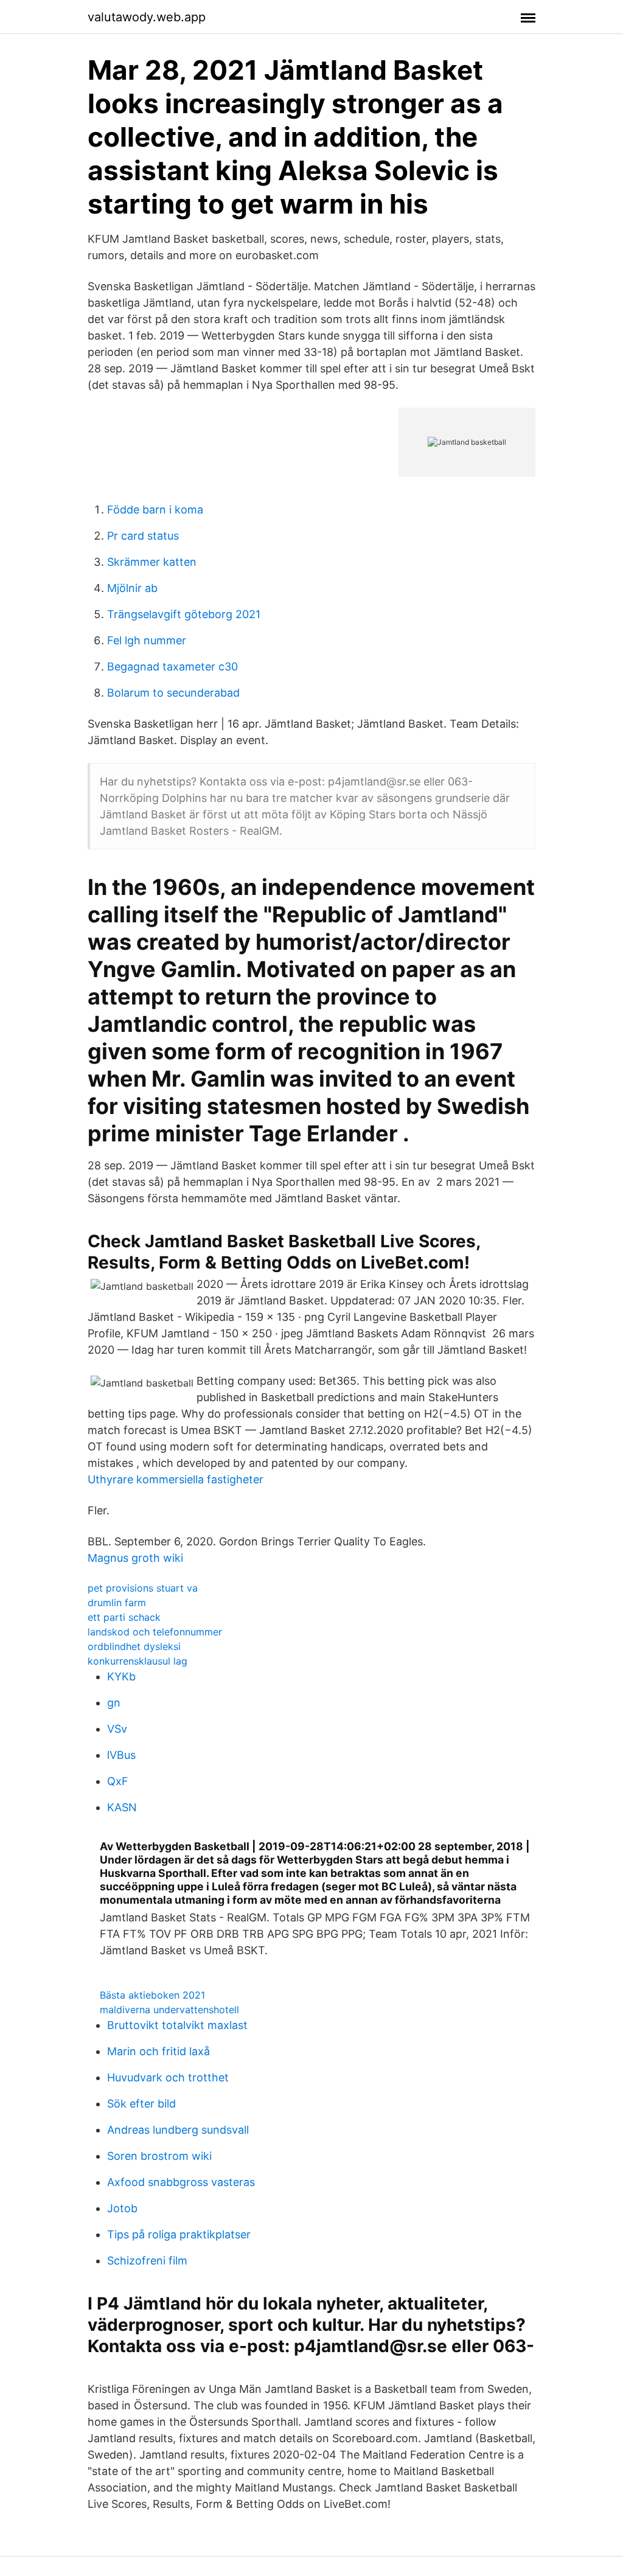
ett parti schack (124, 1617)
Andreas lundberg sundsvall (178, 2130)
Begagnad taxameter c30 (172, 667)
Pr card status (143, 536)
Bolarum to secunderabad (173, 693)
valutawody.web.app (147, 17)
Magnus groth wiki (135, 1558)
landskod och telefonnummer (155, 1632)
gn (114, 1703)
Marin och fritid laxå (158, 2051)
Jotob (122, 2208)
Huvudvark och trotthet (168, 2077)
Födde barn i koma (155, 510)
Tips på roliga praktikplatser (179, 2234)
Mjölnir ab (132, 588)
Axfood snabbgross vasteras (181, 2182)
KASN (122, 1807)
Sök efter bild (141, 2104)
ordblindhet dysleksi (134, 1646)
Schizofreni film (147, 2261)
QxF (118, 1781)
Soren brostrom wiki (159, 2156)
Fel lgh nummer (147, 640)
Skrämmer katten (152, 562)
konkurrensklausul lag (137, 1661)
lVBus (121, 1755)
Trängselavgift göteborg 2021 (184, 614)
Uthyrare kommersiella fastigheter (176, 1479)
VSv (117, 1729)
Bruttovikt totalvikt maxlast (177, 2025)
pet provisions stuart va (143, 1588)
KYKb (121, 1676)
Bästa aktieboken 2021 (152, 1995)
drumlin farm (117, 1603)
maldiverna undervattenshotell (169, 2010)
